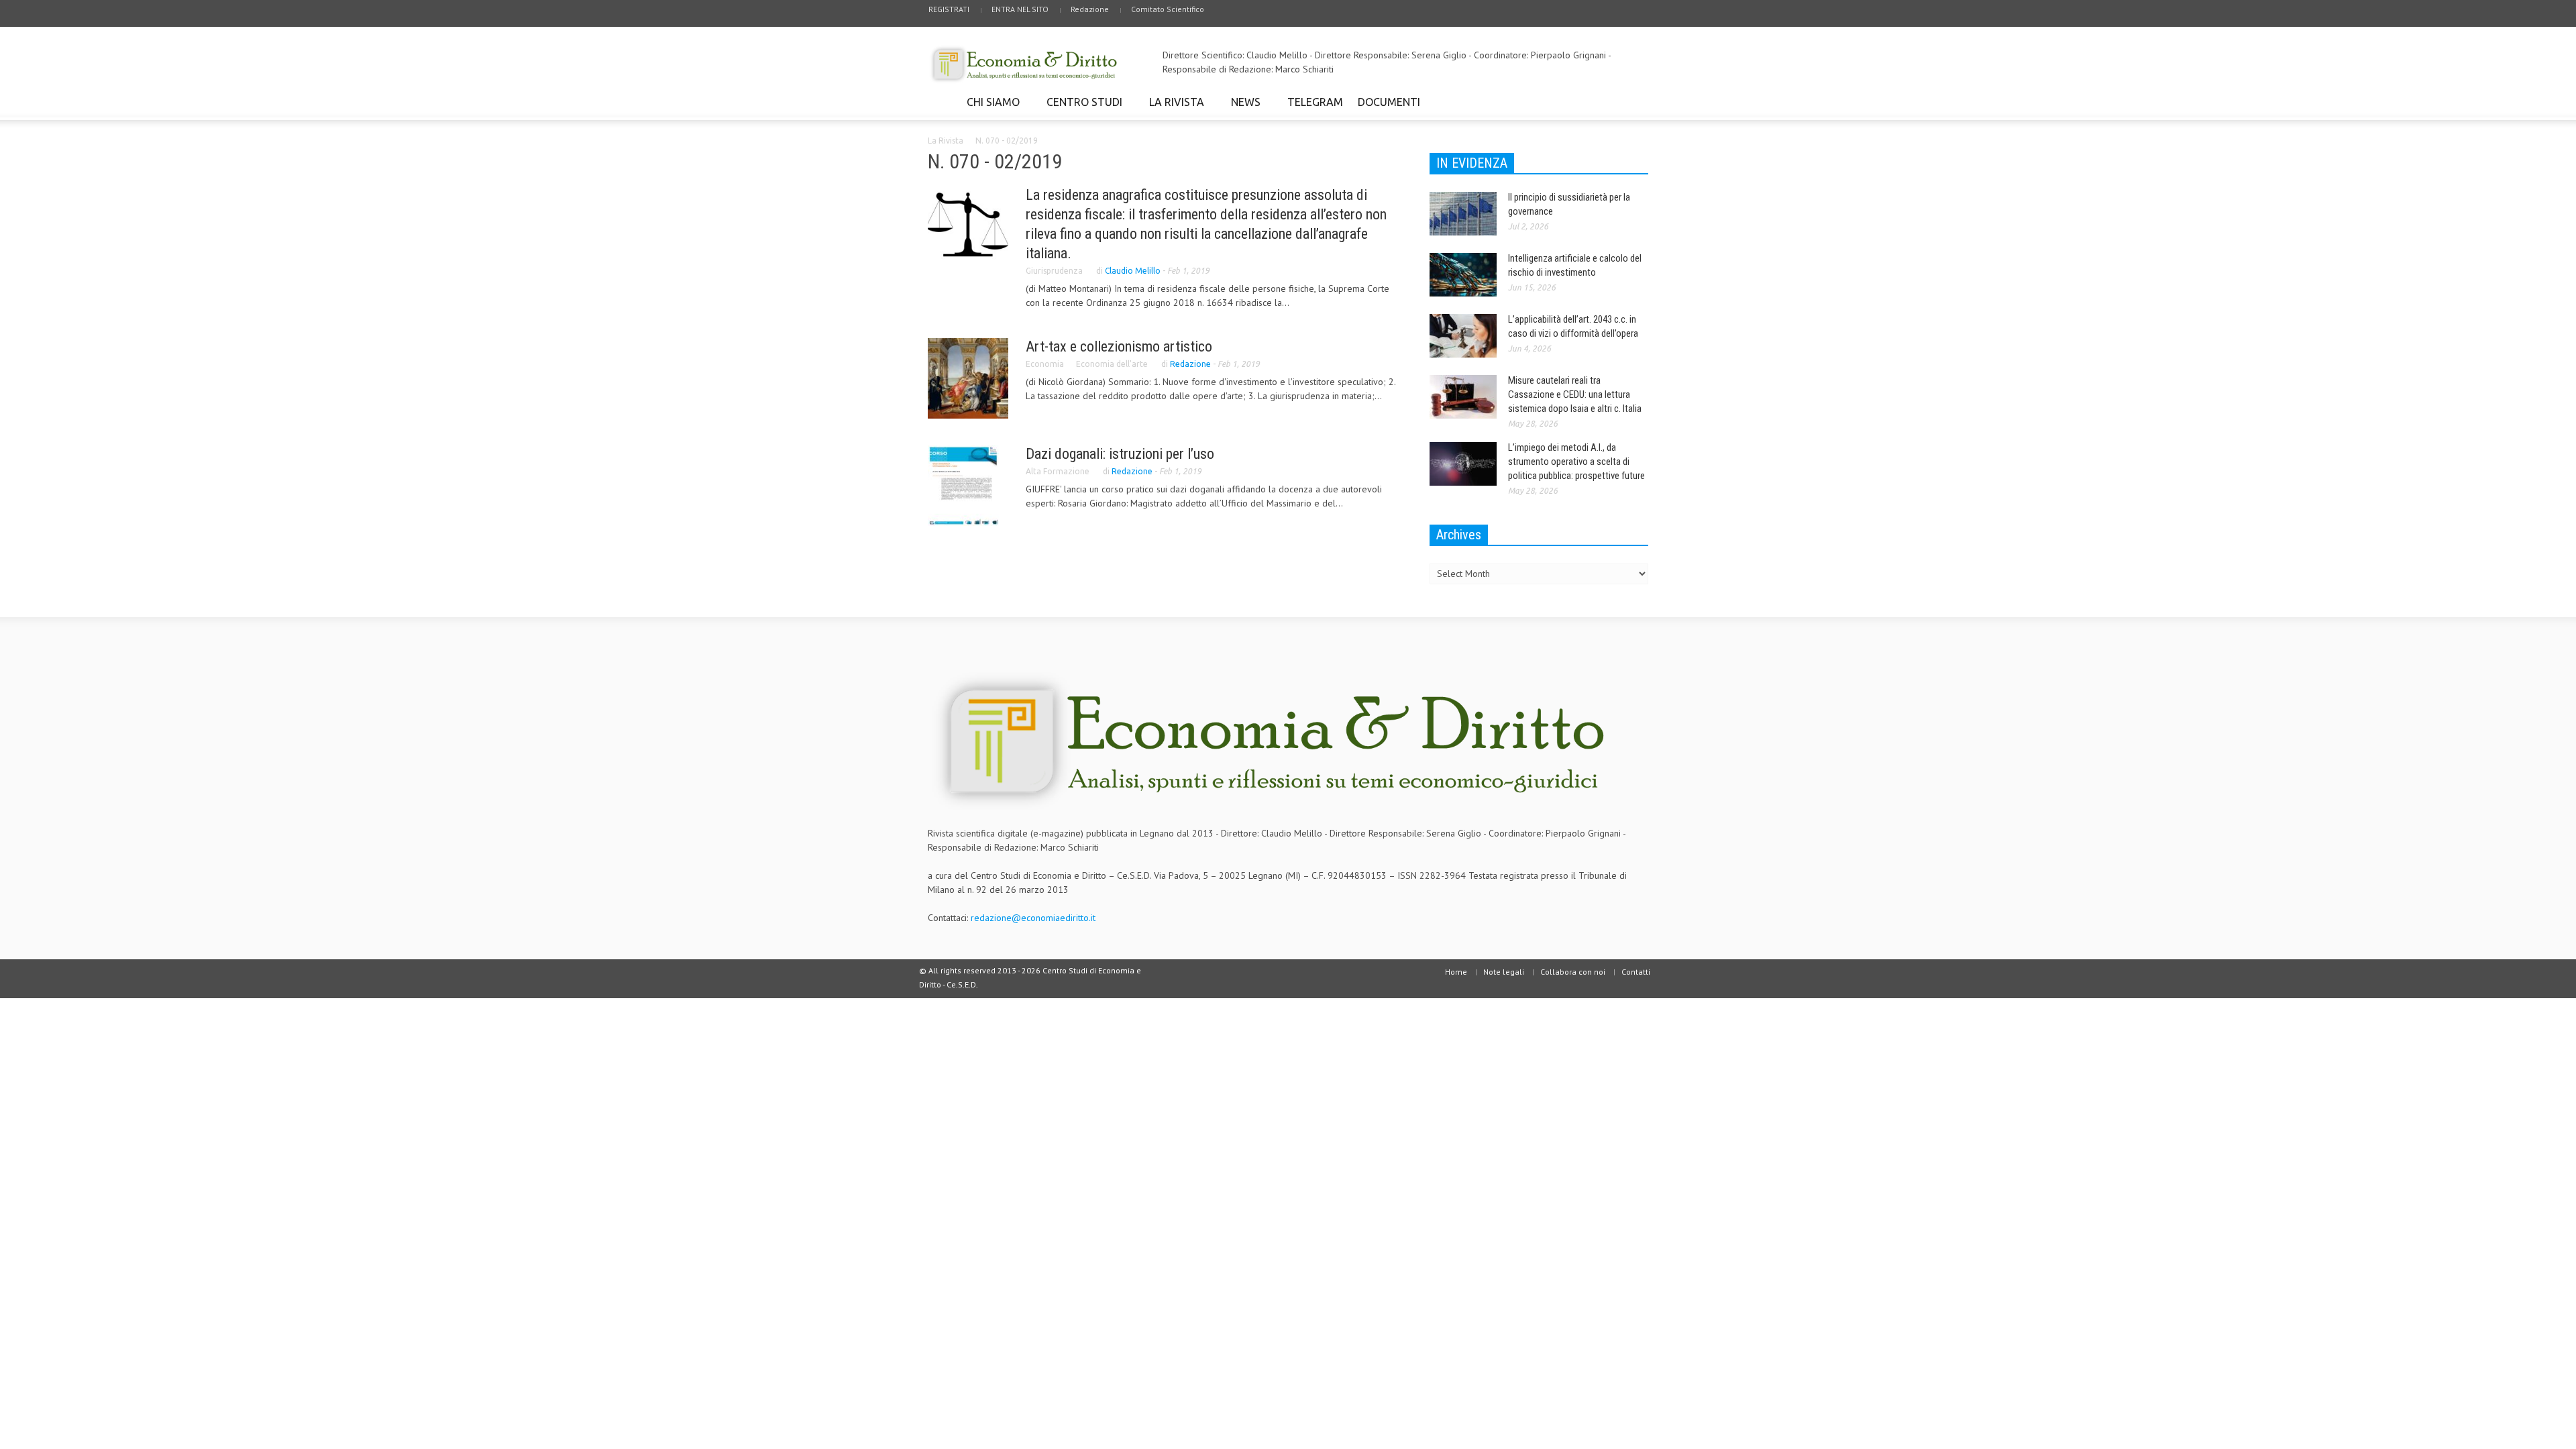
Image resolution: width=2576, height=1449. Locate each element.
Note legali (1504, 972)
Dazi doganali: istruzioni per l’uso (1120, 454)
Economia (1045, 364)
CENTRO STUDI (1081, 108)
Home (1456, 972)
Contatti (1636, 972)
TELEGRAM (1315, 102)
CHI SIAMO (989, 108)
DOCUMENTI (1385, 108)
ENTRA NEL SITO (1020, 9)
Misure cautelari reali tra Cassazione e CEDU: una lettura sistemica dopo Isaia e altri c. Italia (1575, 394)
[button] (1635, 101)
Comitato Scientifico (1168, 9)
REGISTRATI (949, 9)
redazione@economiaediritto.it (1033, 918)
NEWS (1242, 108)
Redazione (1090, 9)
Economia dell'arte (1112, 364)
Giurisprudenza (1054, 271)
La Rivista (946, 141)
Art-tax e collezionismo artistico (1119, 346)
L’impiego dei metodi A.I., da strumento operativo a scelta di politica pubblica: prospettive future (1576, 462)
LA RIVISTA (1173, 108)
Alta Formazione (1058, 471)
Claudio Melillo (1133, 271)
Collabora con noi (1573, 972)
